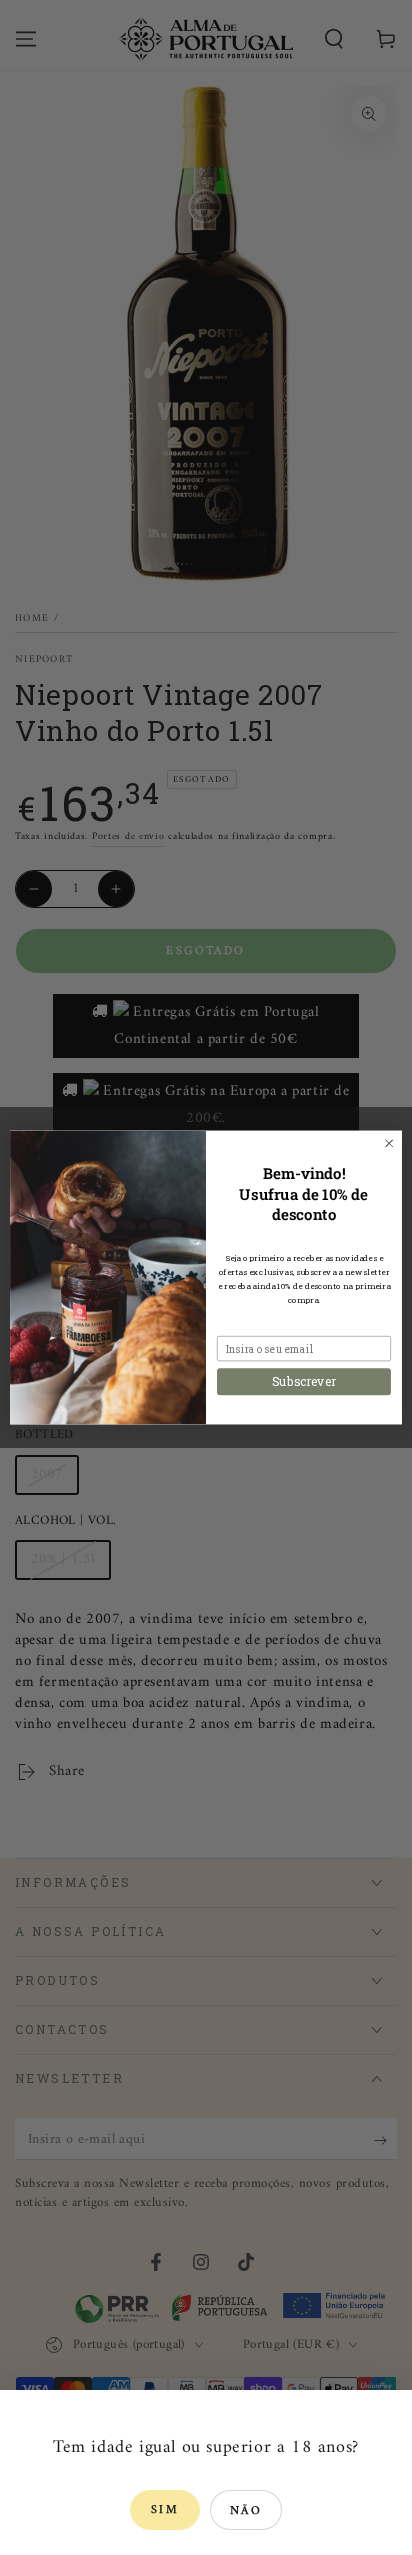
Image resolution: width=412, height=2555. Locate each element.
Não (246, 2511)
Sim (165, 2510)
